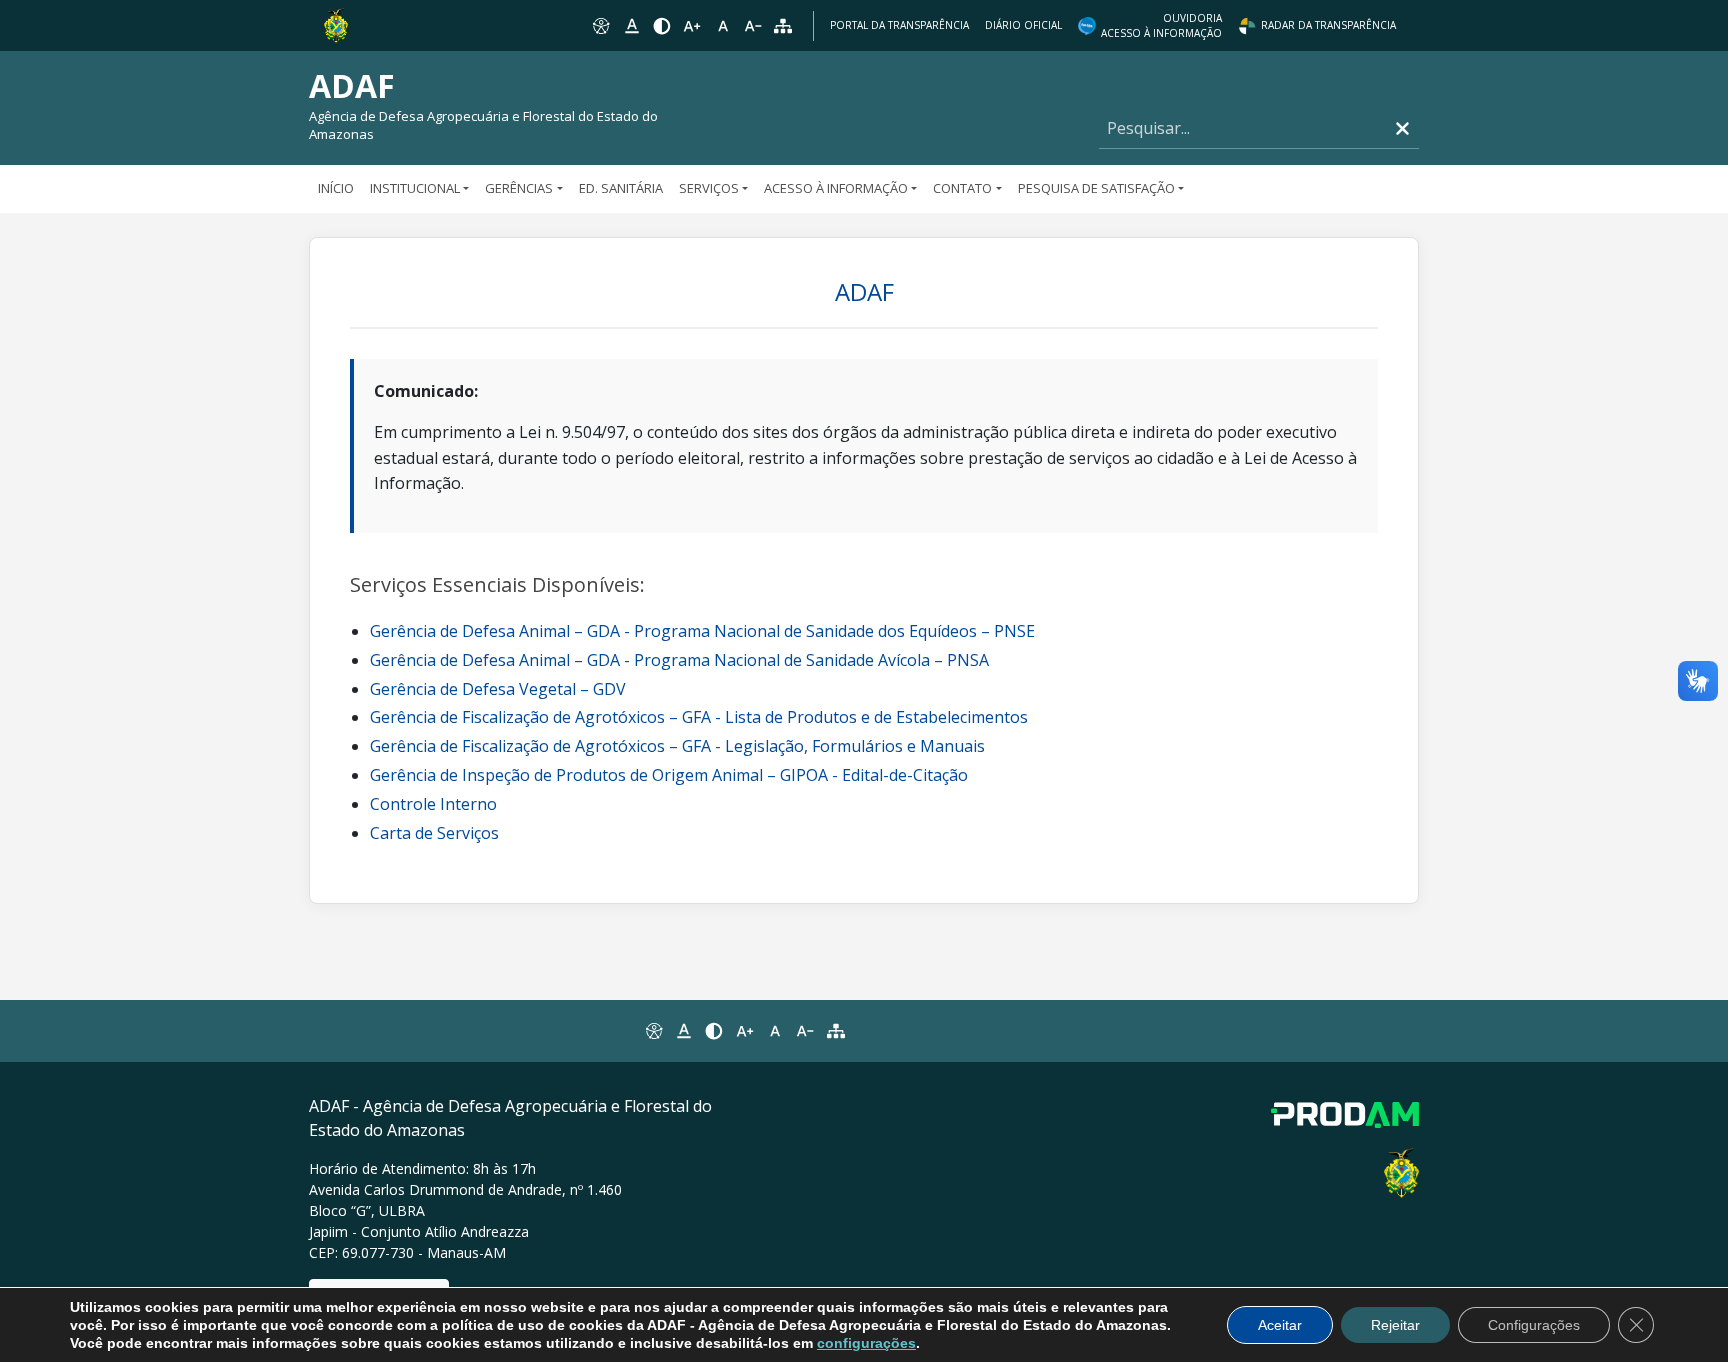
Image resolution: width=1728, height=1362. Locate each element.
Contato (962, 188)
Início (336, 188)
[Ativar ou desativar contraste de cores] (662, 26)
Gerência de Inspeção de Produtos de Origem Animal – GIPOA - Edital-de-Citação (669, 775)
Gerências (519, 188)
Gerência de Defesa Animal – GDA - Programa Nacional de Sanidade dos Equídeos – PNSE (702, 631)
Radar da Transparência (1328, 25)
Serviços (709, 188)
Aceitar (1280, 1325)
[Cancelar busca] (1402, 128)
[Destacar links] (631, 26)
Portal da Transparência (899, 25)
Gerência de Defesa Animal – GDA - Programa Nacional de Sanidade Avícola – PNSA (679, 660)
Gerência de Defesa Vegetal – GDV (498, 689)
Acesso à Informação (836, 188)
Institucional (415, 188)
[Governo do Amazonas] (336, 24)
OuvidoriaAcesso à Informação (1161, 25)
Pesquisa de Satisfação (1096, 188)
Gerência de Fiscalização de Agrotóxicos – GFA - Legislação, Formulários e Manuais (677, 746)
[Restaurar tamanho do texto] (723, 26)
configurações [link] (866, 1343)
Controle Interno (433, 804)
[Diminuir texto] (753, 26)
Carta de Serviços (434, 833)
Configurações (1534, 1325)
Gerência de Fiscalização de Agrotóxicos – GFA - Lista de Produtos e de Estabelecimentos (699, 717)
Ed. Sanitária (621, 188)
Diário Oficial (1023, 25)
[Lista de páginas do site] (836, 1031)
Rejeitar (1395, 1325)
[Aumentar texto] (692, 26)
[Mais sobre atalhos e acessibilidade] (653, 1031)
